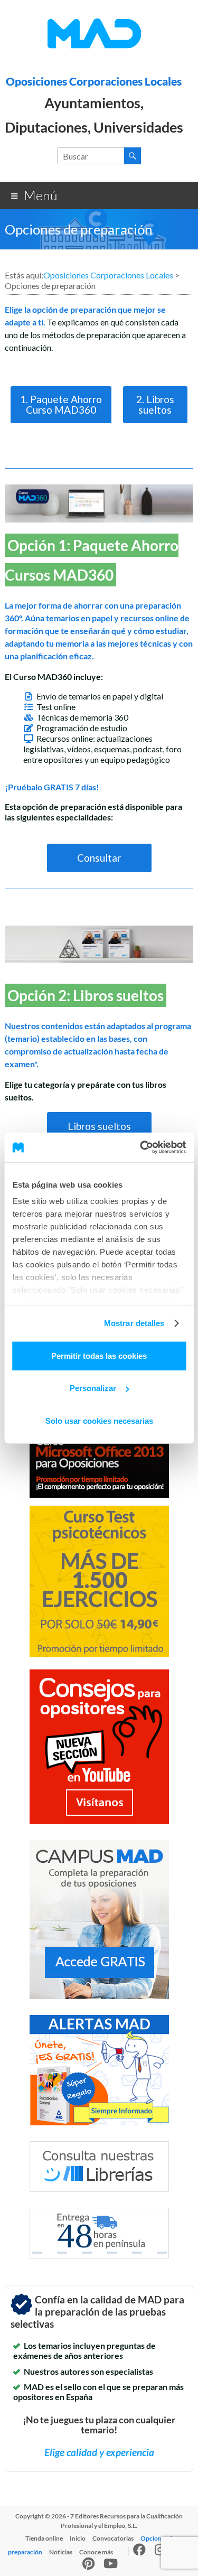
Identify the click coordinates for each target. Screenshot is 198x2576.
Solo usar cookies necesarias (99, 1420)
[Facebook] (139, 2552)
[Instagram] (160, 2552)
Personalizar (93, 1388)
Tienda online (44, 2538)
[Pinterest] (88, 2566)
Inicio (78, 2538)
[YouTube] (111, 2566)
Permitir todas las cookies (99, 1355)
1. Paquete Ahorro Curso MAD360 (61, 404)
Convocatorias (113, 2538)
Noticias (61, 2552)
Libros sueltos (99, 1126)
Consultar (99, 858)
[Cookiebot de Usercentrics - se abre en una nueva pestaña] (141, 1147)
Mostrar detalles (134, 1323)
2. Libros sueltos (155, 404)
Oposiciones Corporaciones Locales (94, 81)
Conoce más (96, 2552)
